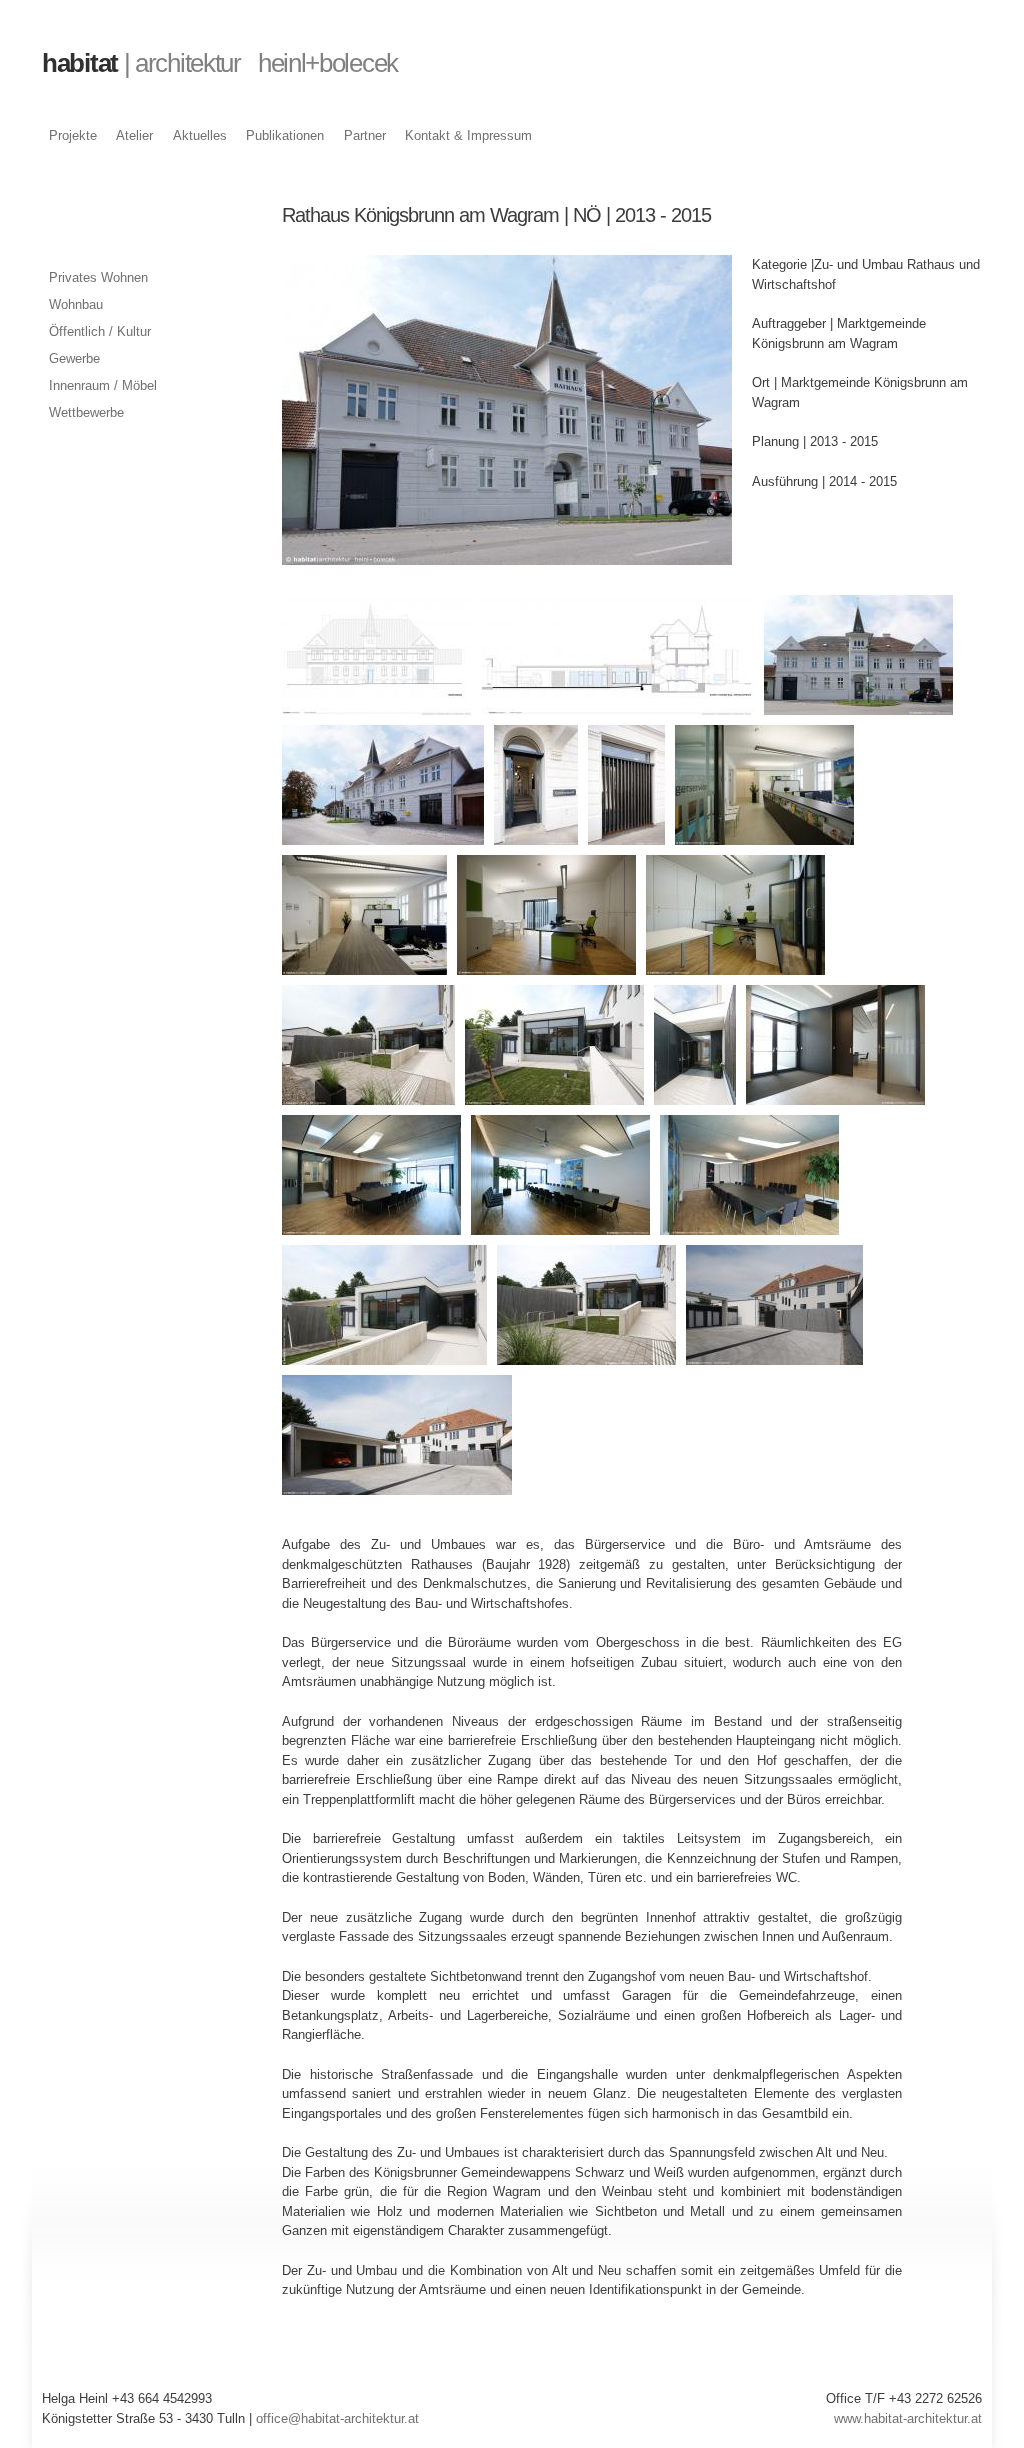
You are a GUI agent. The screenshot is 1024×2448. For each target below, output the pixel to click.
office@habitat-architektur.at (337, 2418)
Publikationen (285, 135)
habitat (220, 63)
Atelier (134, 135)
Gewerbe (74, 358)
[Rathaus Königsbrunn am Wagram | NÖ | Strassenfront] (507, 555)
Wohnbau (76, 304)
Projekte (73, 135)
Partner (365, 135)
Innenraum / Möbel (103, 385)
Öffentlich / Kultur (100, 331)
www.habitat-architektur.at (908, 2418)
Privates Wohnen (98, 277)
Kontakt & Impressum (468, 135)
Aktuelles (200, 135)
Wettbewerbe (86, 412)
